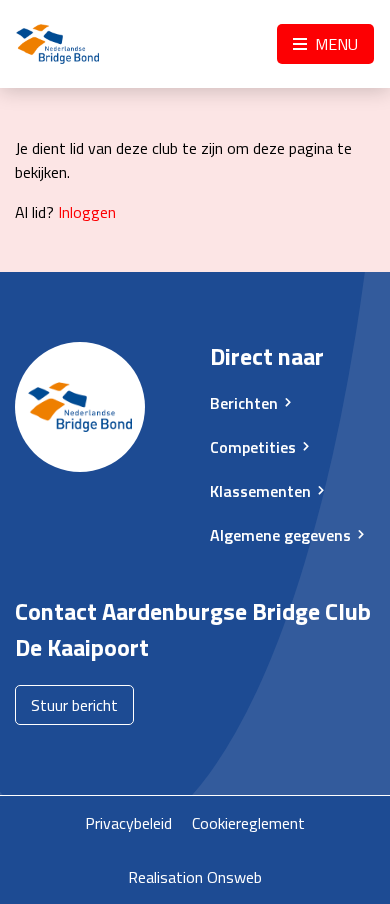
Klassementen (260, 491)
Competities (253, 447)
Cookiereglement (248, 823)
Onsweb (234, 877)
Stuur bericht (74, 705)
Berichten (244, 403)
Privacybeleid (128, 823)
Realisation (165, 877)
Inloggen (87, 212)
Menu (334, 44)
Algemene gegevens (280, 535)
